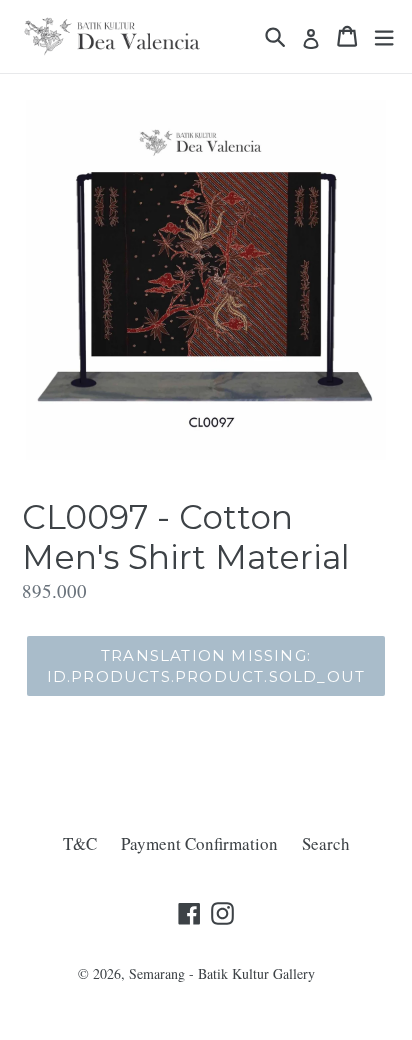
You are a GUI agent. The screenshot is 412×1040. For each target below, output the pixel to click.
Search (326, 843)
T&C (80, 843)
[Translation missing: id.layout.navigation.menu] (384, 36)
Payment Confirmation (199, 843)
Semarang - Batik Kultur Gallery (222, 973)
